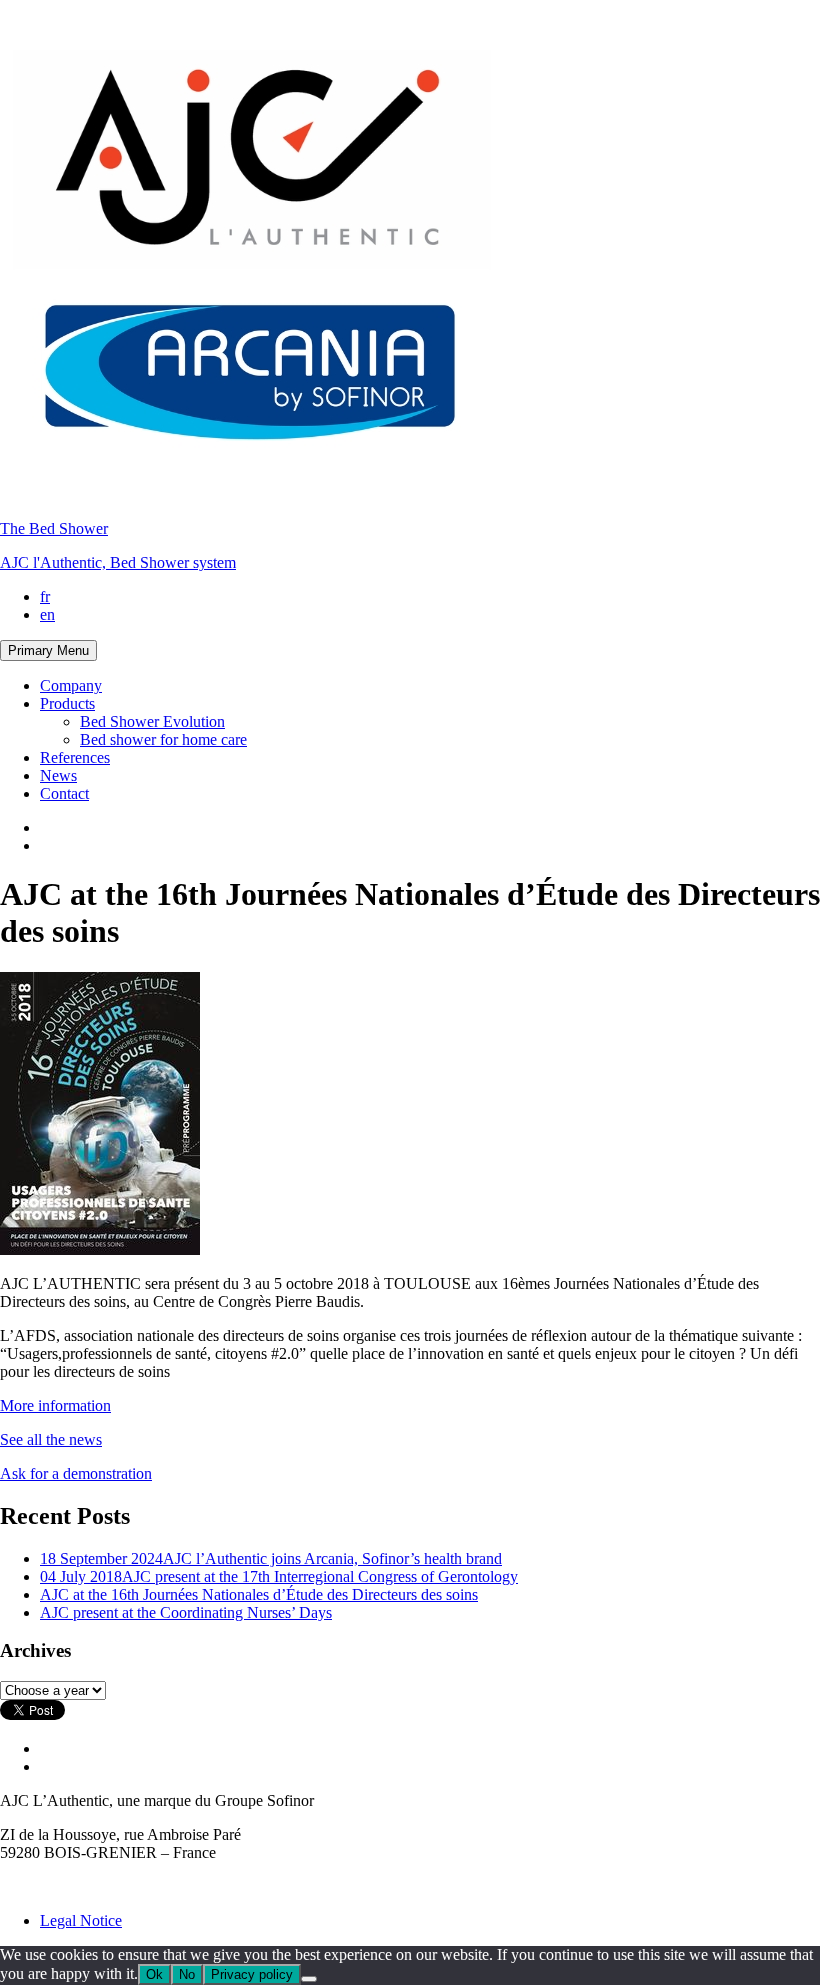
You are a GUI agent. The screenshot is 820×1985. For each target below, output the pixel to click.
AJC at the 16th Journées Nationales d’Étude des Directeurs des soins (259, 1594)
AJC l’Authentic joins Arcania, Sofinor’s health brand (271, 1558)
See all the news (51, 1439)
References (75, 757)
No (187, 1974)
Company (71, 685)
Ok (154, 1974)
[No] (309, 1979)
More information (55, 1405)
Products (67, 703)
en (47, 614)
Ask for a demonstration (76, 1473)
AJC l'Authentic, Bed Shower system (118, 562)
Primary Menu (48, 650)
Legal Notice (81, 1920)
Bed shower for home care (163, 739)
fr (45, 596)
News (58, 775)
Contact (64, 793)
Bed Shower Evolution (152, 721)
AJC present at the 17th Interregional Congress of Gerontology (279, 1576)
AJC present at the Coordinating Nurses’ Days (186, 1612)
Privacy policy (252, 1974)
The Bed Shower (54, 528)
